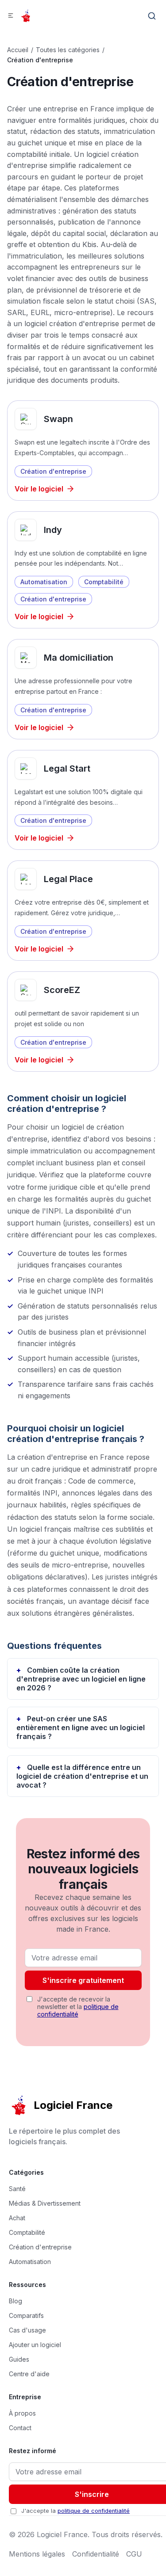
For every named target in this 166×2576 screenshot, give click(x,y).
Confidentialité (96, 2554)
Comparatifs (26, 2315)
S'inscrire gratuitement (83, 1980)
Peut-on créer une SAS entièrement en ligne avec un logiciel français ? (81, 1727)
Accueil (18, 50)
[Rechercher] (152, 16)
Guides (19, 2359)
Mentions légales (37, 2554)
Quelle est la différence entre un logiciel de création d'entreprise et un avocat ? (82, 1776)
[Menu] (11, 16)
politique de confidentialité (78, 2010)
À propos (22, 2413)
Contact (20, 2428)
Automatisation (30, 2262)
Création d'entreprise (40, 2247)
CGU (134, 2554)
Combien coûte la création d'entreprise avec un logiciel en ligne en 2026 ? (81, 1679)
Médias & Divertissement (45, 2203)
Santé (17, 2189)
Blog (15, 2301)
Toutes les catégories (68, 50)
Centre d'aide (29, 2374)
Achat (17, 2218)
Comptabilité (27, 2232)
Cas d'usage (27, 2330)
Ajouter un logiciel (35, 2345)
